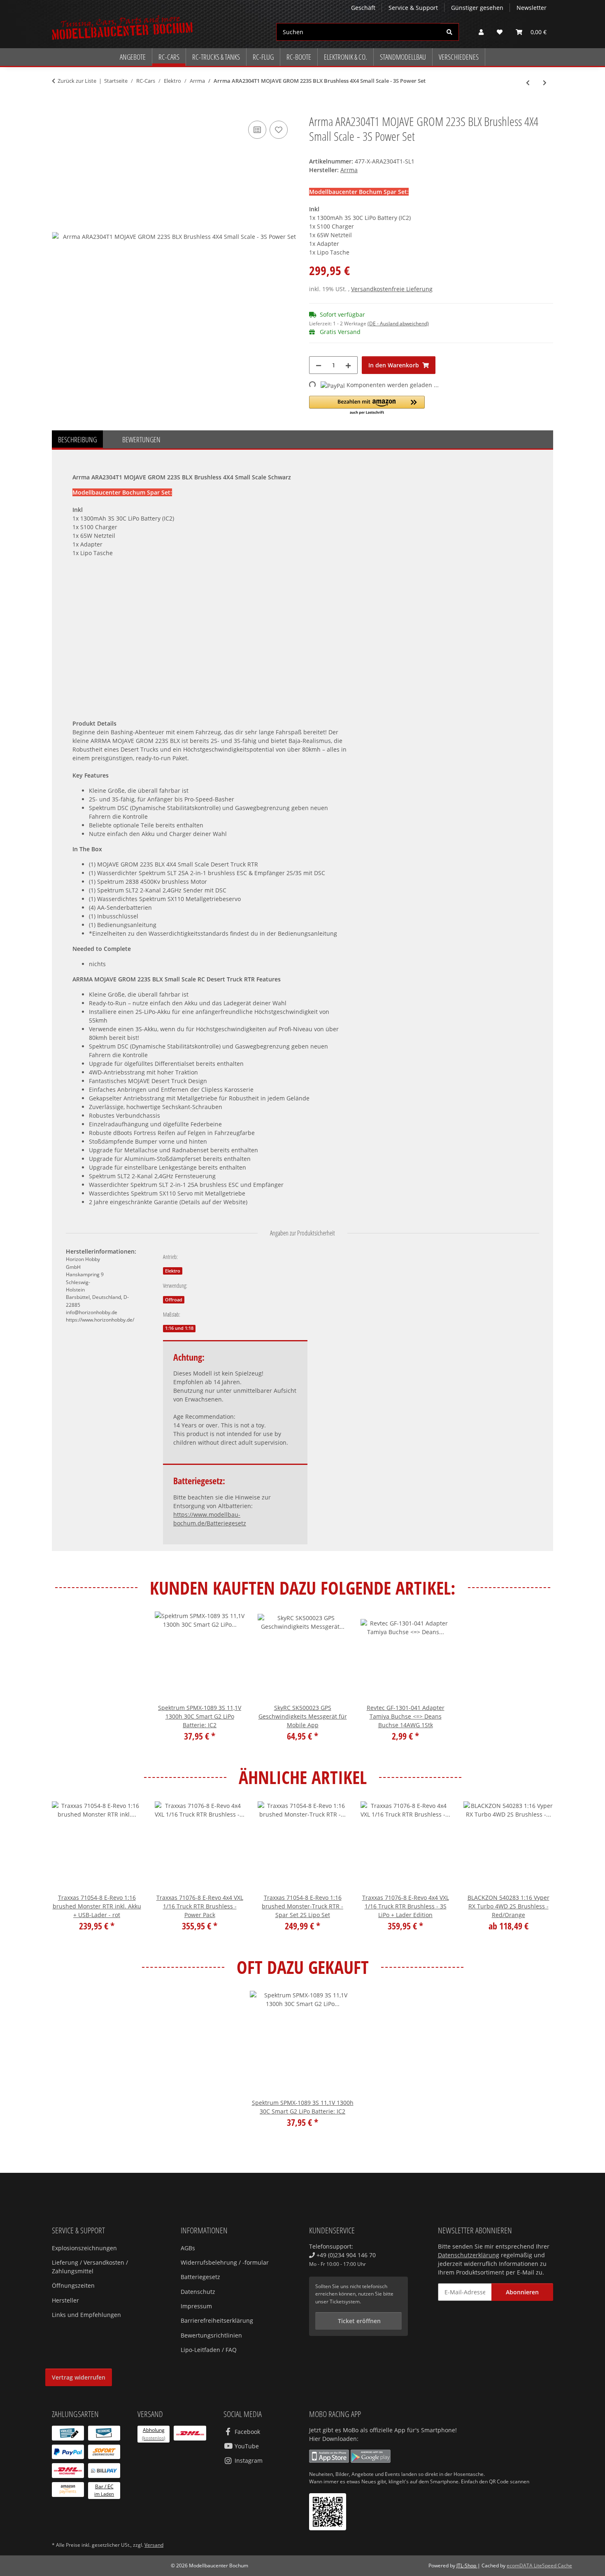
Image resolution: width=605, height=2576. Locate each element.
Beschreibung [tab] (77, 439)
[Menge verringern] (319, 365)
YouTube (246, 2446)
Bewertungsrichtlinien (211, 2335)
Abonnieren (522, 2292)
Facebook (247, 2432)
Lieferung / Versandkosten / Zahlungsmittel (90, 2267)
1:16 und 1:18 (179, 1328)
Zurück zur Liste (77, 81)
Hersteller (65, 2300)
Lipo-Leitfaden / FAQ (209, 2350)
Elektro (173, 1271)
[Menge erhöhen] (348, 365)
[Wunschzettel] (500, 32)
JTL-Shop (467, 2565)
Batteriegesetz (200, 2277)
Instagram (248, 2460)
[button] (481, 32)
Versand (154, 2545)
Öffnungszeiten (73, 2285)
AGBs (188, 2248)
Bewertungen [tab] (141, 439)
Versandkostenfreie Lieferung (392, 289)
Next (540, 1872)
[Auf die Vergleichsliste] (257, 130)
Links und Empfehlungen (86, 2315)
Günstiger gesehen (477, 8)
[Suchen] (450, 32)
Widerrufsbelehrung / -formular (225, 2262)
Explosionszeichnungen (84, 2248)
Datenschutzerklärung (469, 2255)
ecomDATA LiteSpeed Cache (539, 2565)
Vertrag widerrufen (79, 2377)
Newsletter (532, 8)
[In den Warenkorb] (58, 110)
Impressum (196, 2306)
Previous (66, 1872)
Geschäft (363, 8)
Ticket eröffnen (358, 2321)
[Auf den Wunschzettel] (279, 130)
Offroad (174, 1300)
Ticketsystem (345, 2302)
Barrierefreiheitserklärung (217, 2320)
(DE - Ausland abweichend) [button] (398, 323)
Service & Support (413, 8)
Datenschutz (198, 2292)
